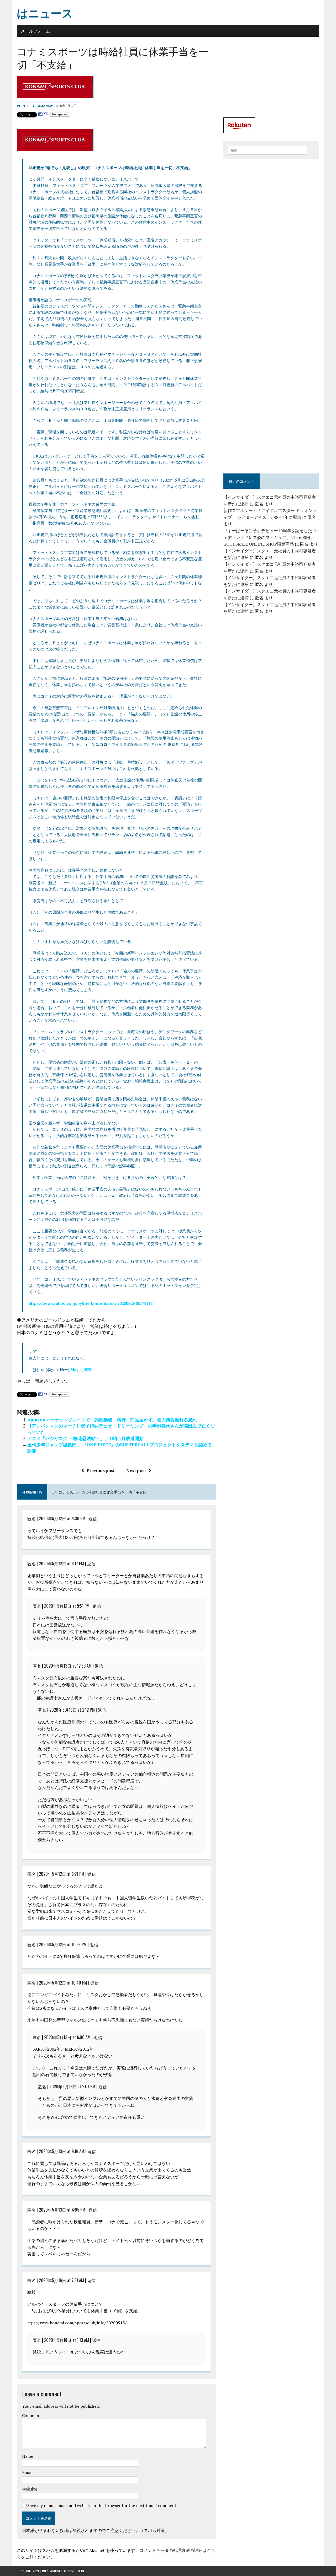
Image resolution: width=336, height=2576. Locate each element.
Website (30, 2489)
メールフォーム (35, 31)
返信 (93, 1518)
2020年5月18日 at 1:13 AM (67, 2340)
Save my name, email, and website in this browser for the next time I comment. (102, 2505)
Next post (136, 1470)
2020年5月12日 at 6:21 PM (62, 1874)
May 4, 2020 (81, 1370)
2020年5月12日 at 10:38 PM (63, 1944)
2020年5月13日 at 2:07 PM (72, 2087)
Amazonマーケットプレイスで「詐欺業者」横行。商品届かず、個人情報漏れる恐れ (112, 1420)
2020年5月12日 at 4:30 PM (62, 1518)
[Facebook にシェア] (40, 114)
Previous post (101, 1470)
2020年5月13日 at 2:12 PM (72, 1710)
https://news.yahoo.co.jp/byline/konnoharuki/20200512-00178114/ (91, 1303)
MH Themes (79, 2571)
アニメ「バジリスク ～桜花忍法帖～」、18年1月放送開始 (85, 1438)
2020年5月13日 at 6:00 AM (67, 2037)
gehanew (45, 106)
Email (27, 2472)
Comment (31, 2416)
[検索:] (268, 150)
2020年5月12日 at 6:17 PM (61, 1564)
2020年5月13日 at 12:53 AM (68, 1666)
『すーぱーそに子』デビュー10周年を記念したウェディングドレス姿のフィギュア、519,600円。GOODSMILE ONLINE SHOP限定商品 (270, 537)
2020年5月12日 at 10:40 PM (63, 1983)
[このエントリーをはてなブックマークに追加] (46, 114)
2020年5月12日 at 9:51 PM (67, 1606)
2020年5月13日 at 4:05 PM (62, 2210)
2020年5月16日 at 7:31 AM (61, 2280)
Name (28, 2456)
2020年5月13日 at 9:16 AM (62, 2151)
